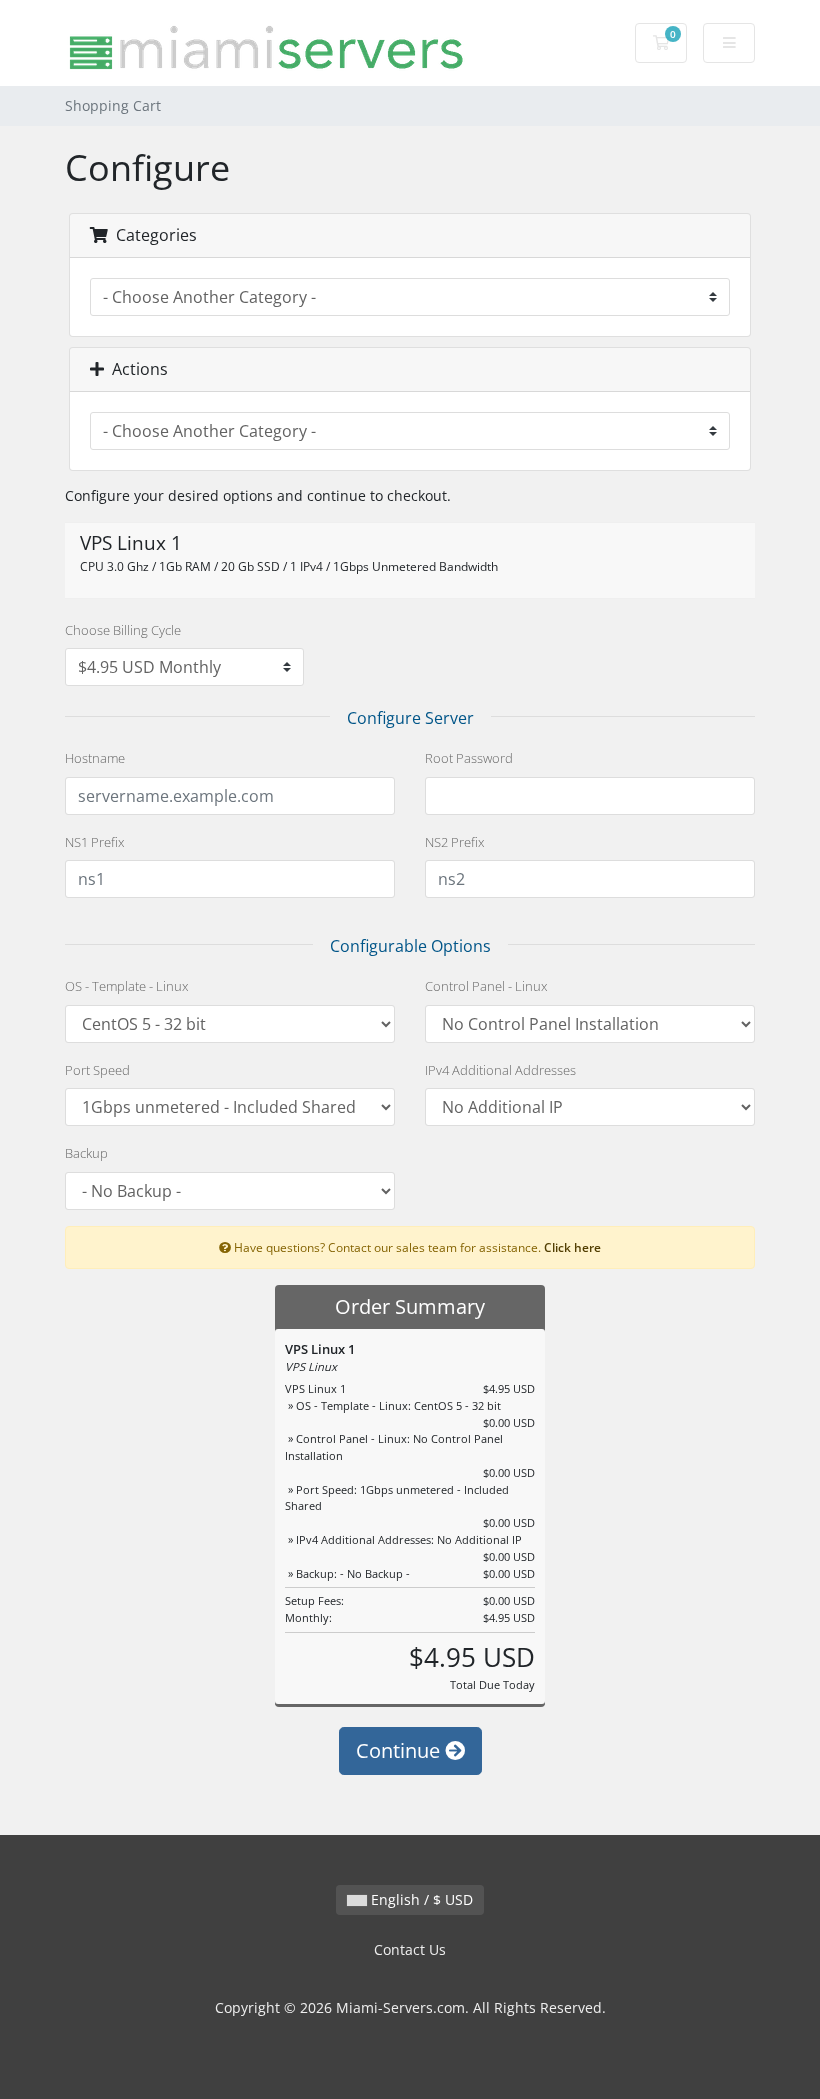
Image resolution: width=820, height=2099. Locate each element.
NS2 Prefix (454, 842)
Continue (400, 1750)
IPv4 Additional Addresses (500, 1070)
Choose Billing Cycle (123, 630)
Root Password (469, 758)
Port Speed (97, 1070)
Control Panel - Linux (486, 986)
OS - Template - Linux (126, 986)
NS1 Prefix (94, 842)
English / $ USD (420, 1899)
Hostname (95, 758)
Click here (572, 1247)
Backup (86, 1153)
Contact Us (410, 1949)
